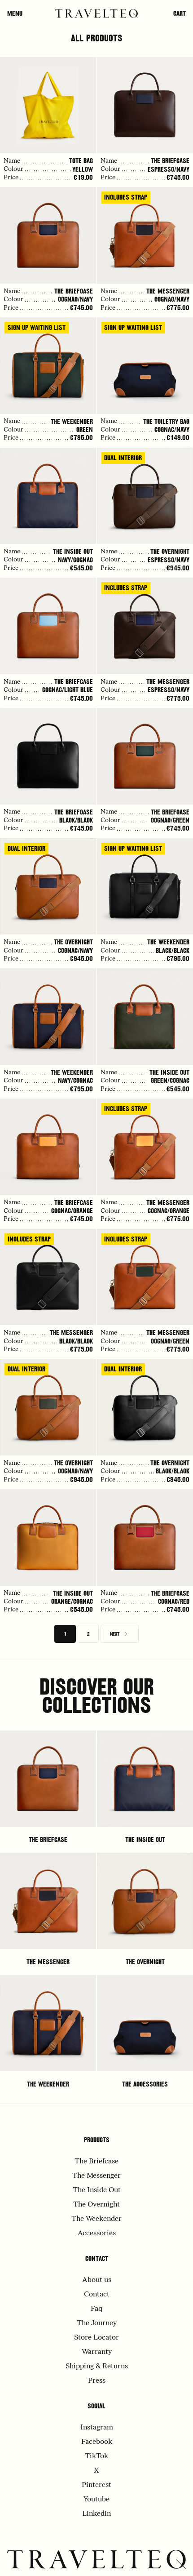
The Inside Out (145, 1840)
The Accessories (145, 2084)
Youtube (96, 2500)
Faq (96, 2309)
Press (97, 2381)
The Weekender (48, 2084)
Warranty (97, 2352)
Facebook (97, 2442)
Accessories (97, 2233)
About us (97, 2280)
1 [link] (65, 1634)
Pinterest (96, 2485)
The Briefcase (48, 1840)
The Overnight (145, 1962)
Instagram (97, 2428)
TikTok (96, 2456)
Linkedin (96, 2514)
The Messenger (48, 1962)
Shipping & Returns (97, 2367)
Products (97, 2140)
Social (96, 2406)
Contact (97, 2259)
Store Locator (96, 2338)
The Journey (97, 2323)
